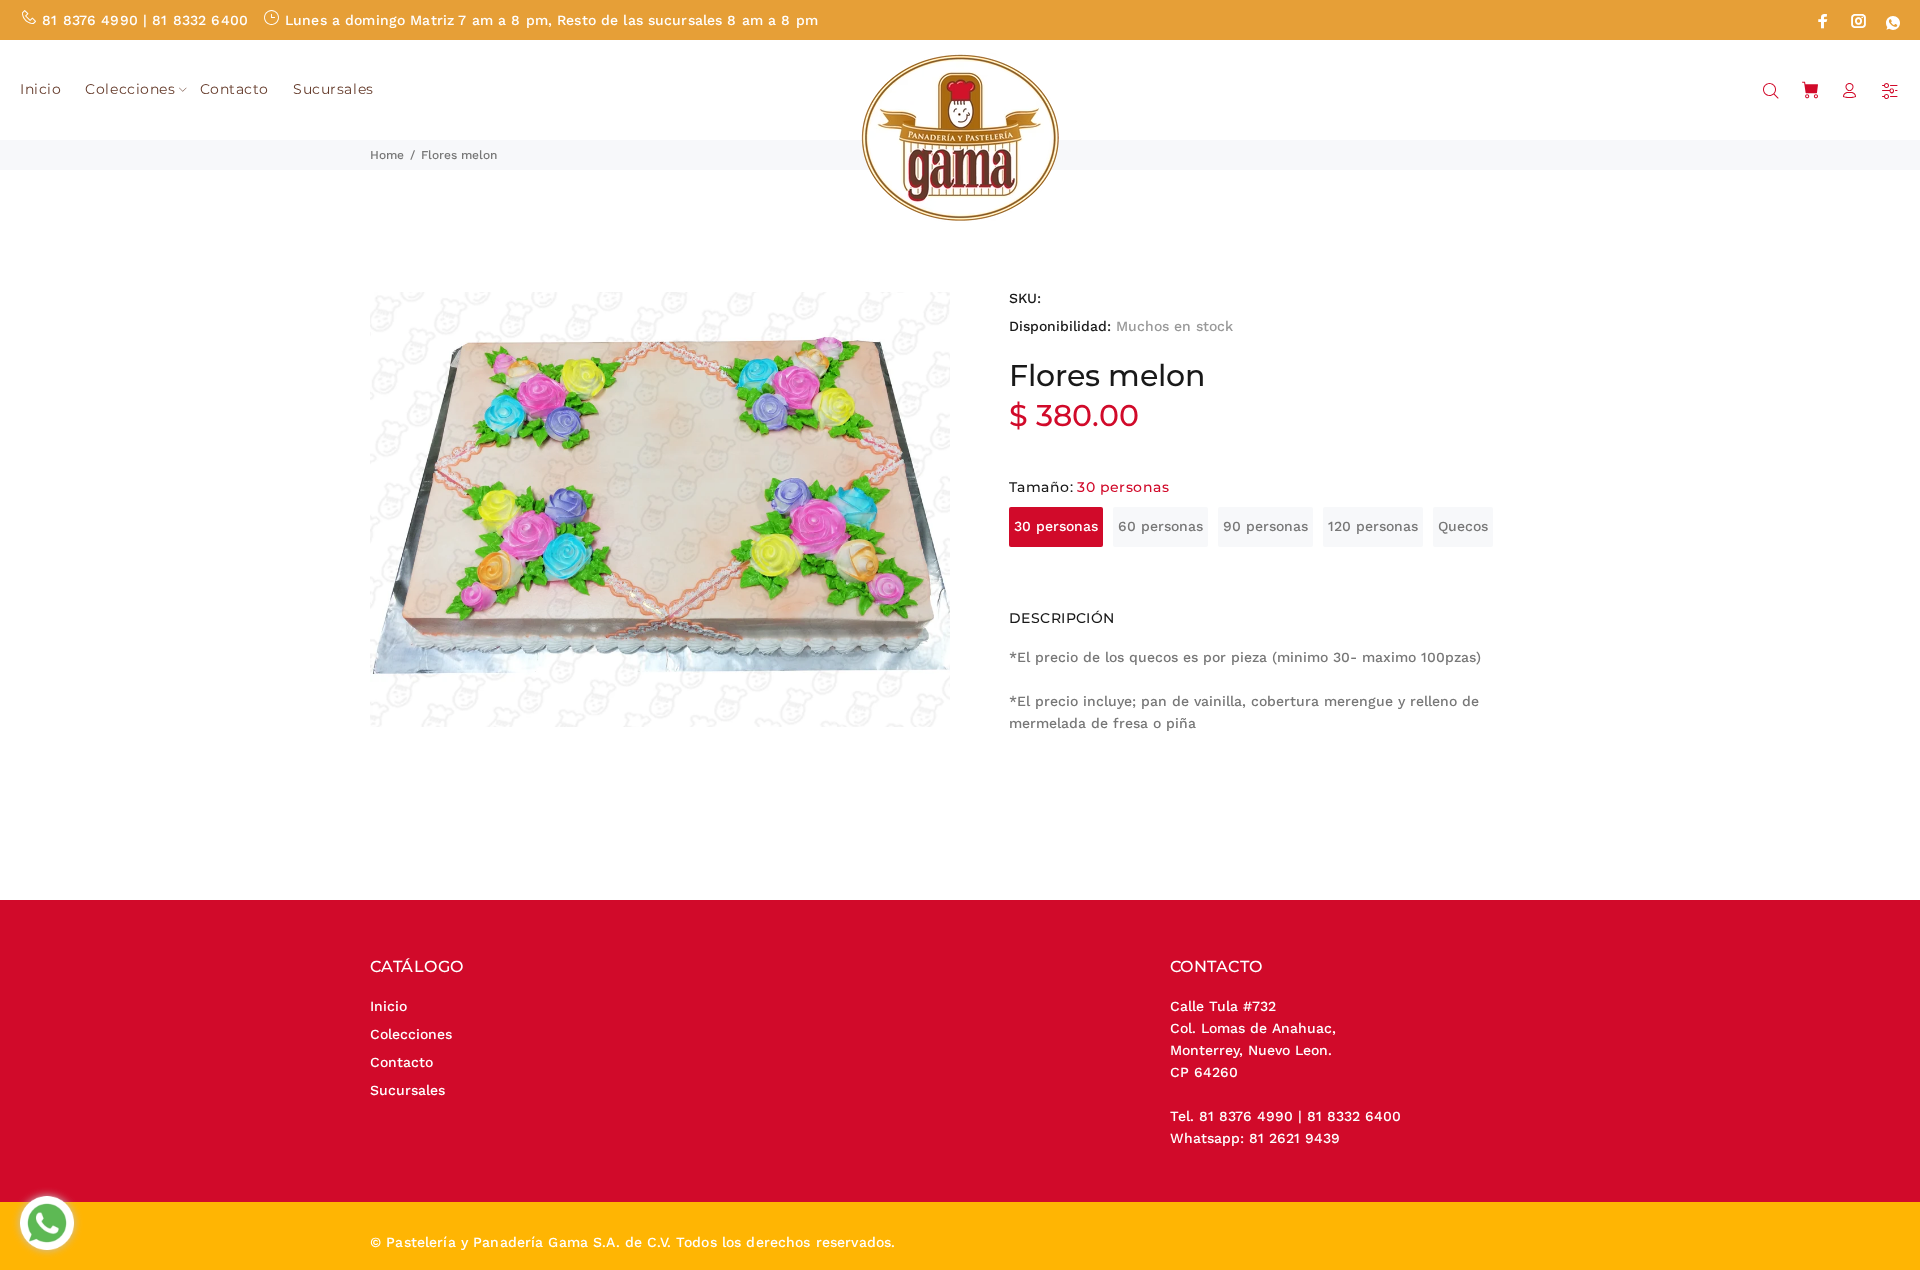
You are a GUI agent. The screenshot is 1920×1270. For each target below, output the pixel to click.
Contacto (401, 1062)
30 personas (1056, 526)
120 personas (1373, 526)
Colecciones (411, 1034)
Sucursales (407, 1090)
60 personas (1160, 526)
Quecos (1463, 526)
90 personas (1265, 526)
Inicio (388, 1006)
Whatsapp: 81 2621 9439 (1255, 1138)
